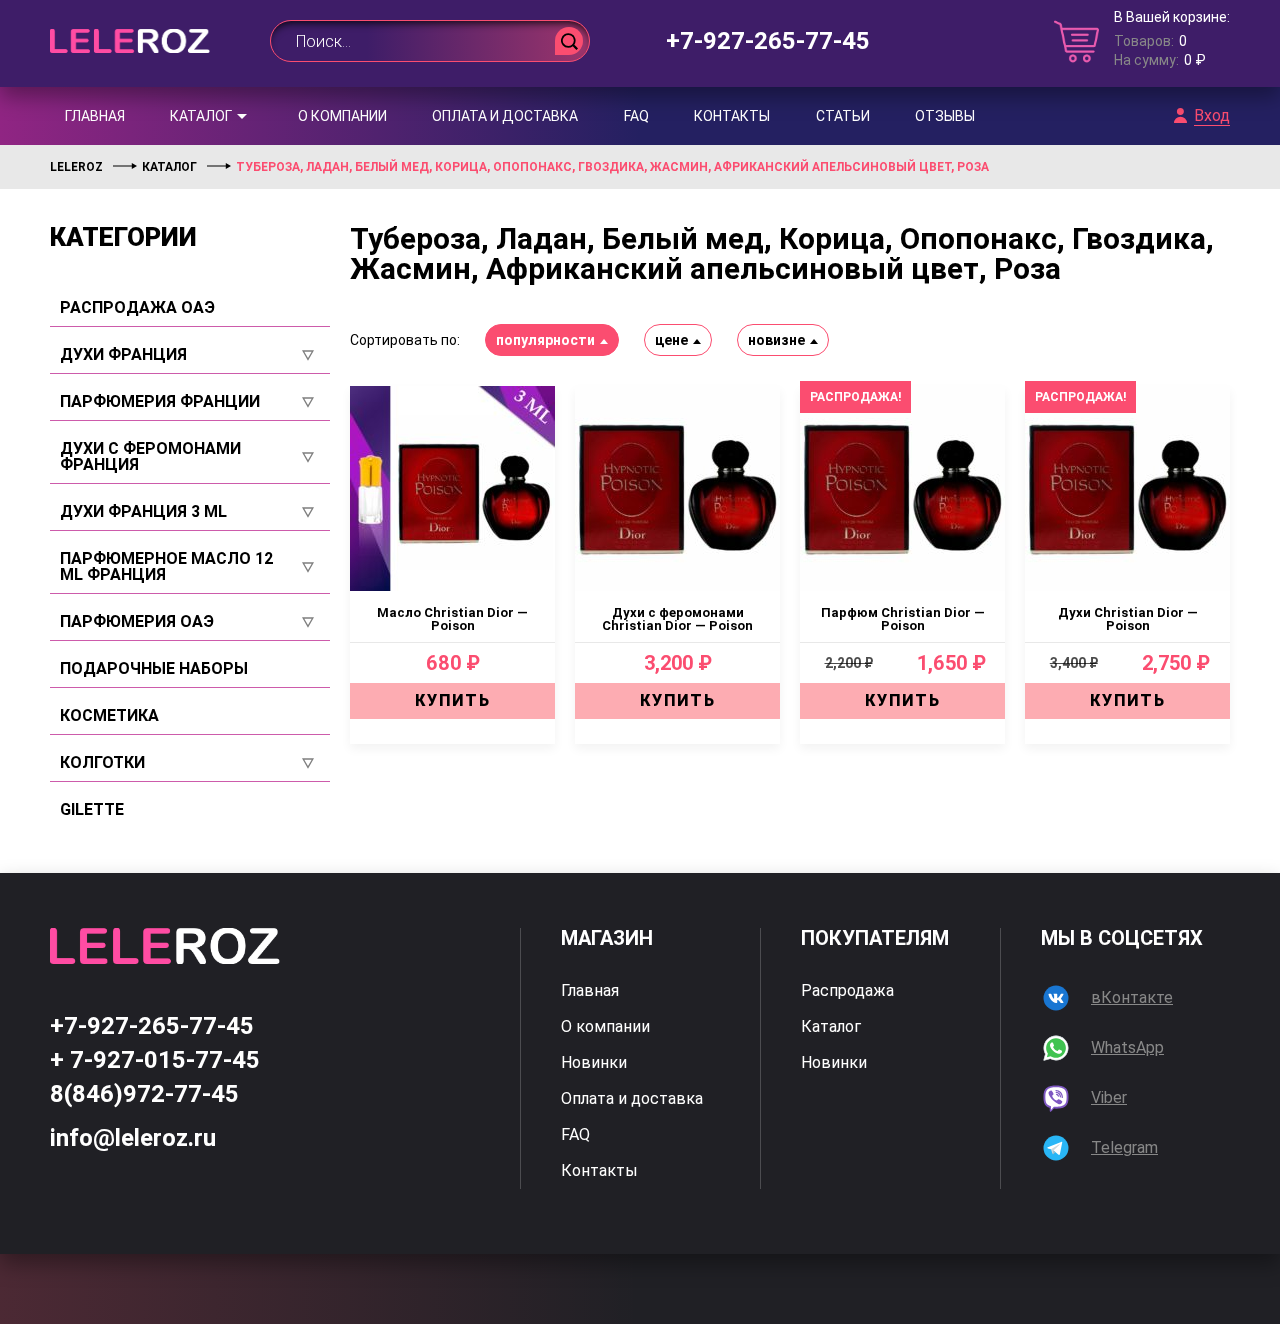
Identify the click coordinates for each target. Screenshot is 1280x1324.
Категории (123, 237)
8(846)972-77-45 (144, 1094)
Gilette (92, 810)
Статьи (843, 116)
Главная (95, 116)
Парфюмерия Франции (160, 402)
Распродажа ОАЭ (137, 308)
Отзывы (945, 116)
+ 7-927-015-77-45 (155, 1060)
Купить (453, 700)
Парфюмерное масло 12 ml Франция (166, 567)
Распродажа (847, 991)
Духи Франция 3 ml (143, 512)
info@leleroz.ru (133, 1138)
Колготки (102, 763)
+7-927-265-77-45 (768, 41)
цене (671, 340)
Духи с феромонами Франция (150, 457)
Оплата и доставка (505, 116)
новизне (776, 340)
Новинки (594, 1063)
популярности (545, 340)
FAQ (636, 116)
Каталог (201, 116)
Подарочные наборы (154, 669)
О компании (342, 116)
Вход (1212, 116)
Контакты (732, 116)
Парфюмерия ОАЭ (137, 622)
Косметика (109, 716)
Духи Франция (123, 355)
